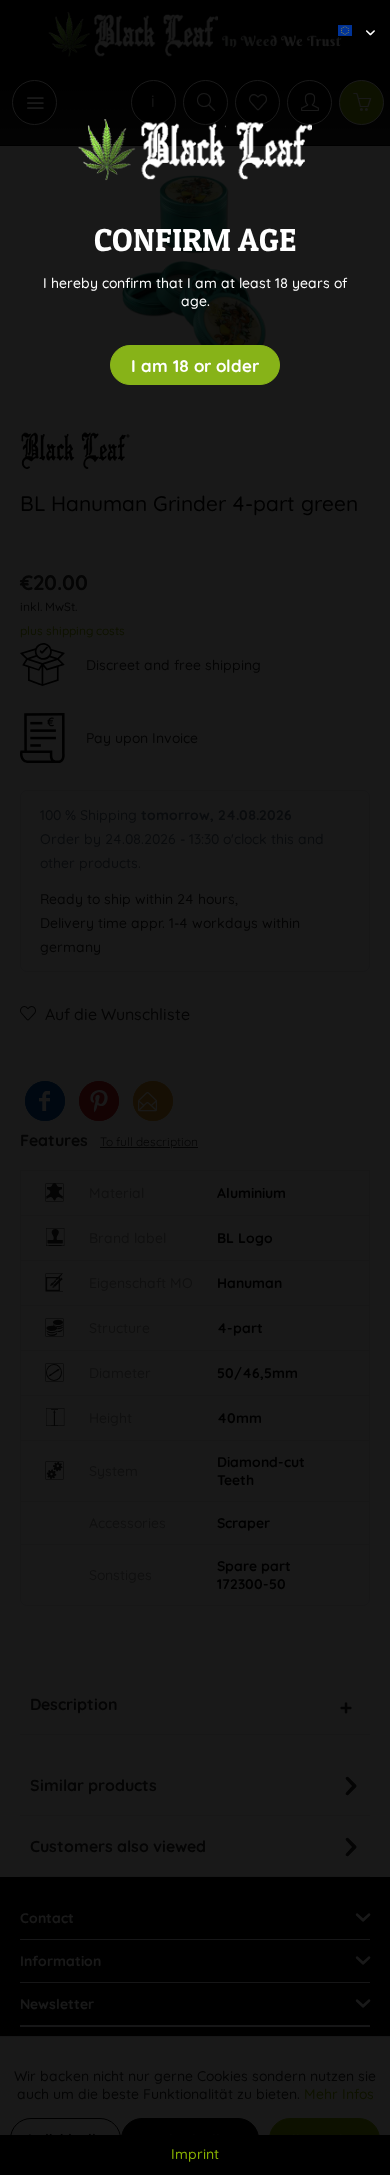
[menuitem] (349, 15)
